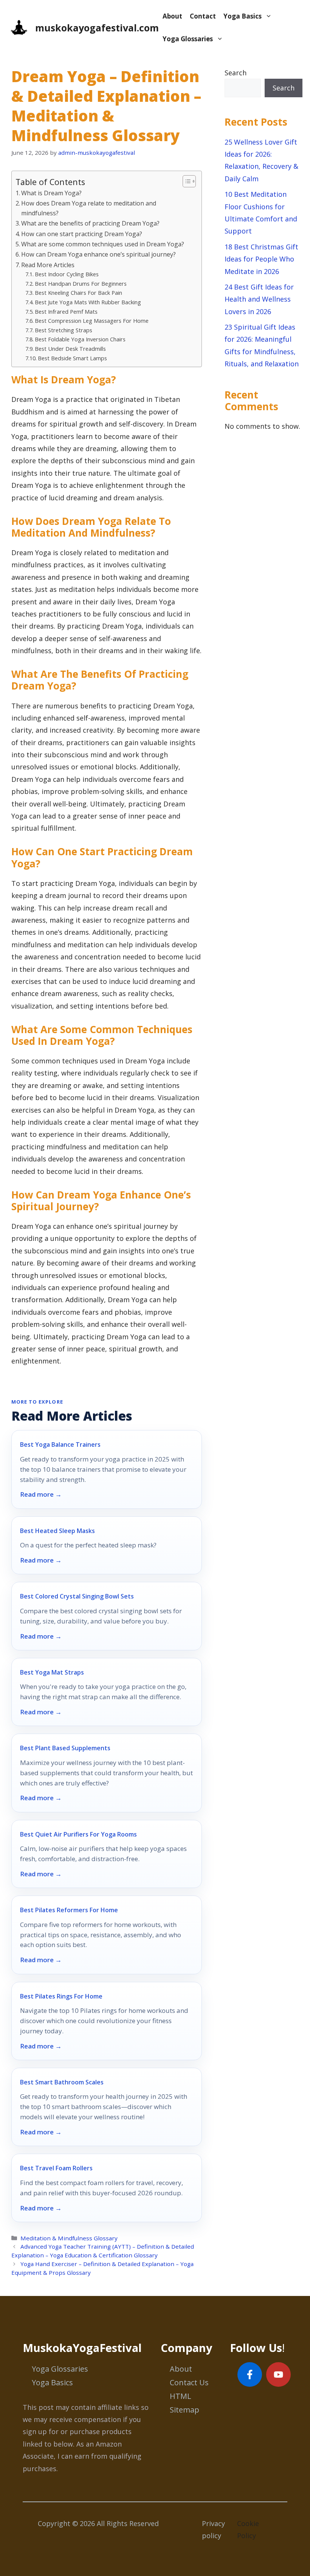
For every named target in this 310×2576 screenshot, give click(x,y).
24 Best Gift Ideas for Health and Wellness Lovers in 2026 (259, 299)
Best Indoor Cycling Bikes (67, 274)
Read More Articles (48, 265)
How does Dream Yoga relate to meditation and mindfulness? (89, 208)
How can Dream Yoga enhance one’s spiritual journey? (98, 254)
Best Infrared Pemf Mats (66, 311)
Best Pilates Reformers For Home (69, 1910)
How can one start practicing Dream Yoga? (82, 234)
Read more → (41, 1494)
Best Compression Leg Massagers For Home (92, 321)
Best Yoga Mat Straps (52, 1672)
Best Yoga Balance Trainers (60, 1444)
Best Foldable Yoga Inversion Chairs (80, 339)
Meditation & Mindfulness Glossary (69, 2238)
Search (236, 73)
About (172, 16)
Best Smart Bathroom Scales (62, 2082)
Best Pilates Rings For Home (61, 1996)
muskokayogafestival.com (97, 28)
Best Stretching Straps (64, 330)
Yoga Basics (243, 16)
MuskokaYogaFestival (82, 2348)
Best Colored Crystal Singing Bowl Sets (77, 1596)
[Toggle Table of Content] (185, 181)
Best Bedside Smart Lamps (72, 358)
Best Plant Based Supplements (65, 1748)
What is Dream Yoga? (51, 193)
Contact (203, 16)
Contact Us (189, 2382)
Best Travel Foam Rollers (56, 2168)
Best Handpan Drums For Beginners (81, 283)
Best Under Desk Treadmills (70, 349)
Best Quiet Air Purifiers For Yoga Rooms (78, 1834)
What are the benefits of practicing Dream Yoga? (90, 223)
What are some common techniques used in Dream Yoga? (103, 244)
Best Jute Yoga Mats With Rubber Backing (88, 302)
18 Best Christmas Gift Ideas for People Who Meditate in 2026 (261, 259)
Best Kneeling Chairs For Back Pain (78, 293)
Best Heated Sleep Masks (57, 1531)
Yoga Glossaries (188, 39)
